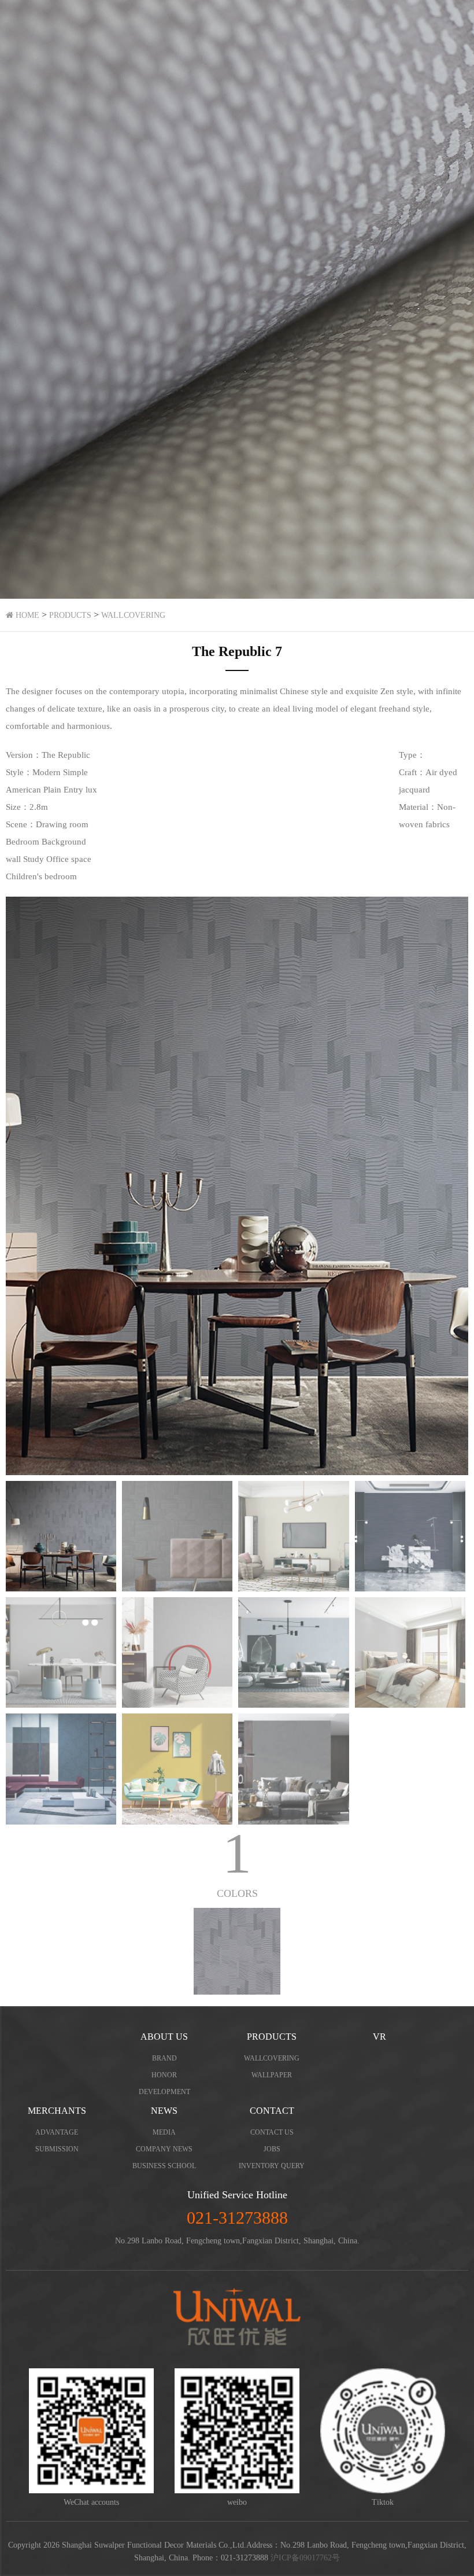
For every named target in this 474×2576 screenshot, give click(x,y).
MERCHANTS (57, 2111)
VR (379, 2037)
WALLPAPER (272, 2075)
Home (26, 615)
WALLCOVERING (133, 615)
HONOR (164, 2075)
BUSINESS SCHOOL (164, 2166)
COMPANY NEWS (164, 2149)
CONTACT (272, 2111)
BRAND (164, 2058)
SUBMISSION (57, 2149)
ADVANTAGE (57, 2132)
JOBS (272, 2149)
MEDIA (164, 2132)
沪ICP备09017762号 (305, 2558)
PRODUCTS (70, 615)
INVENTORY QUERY (272, 2166)
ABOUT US (164, 2037)
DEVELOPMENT (164, 2092)
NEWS (164, 2111)
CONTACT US (272, 2132)
